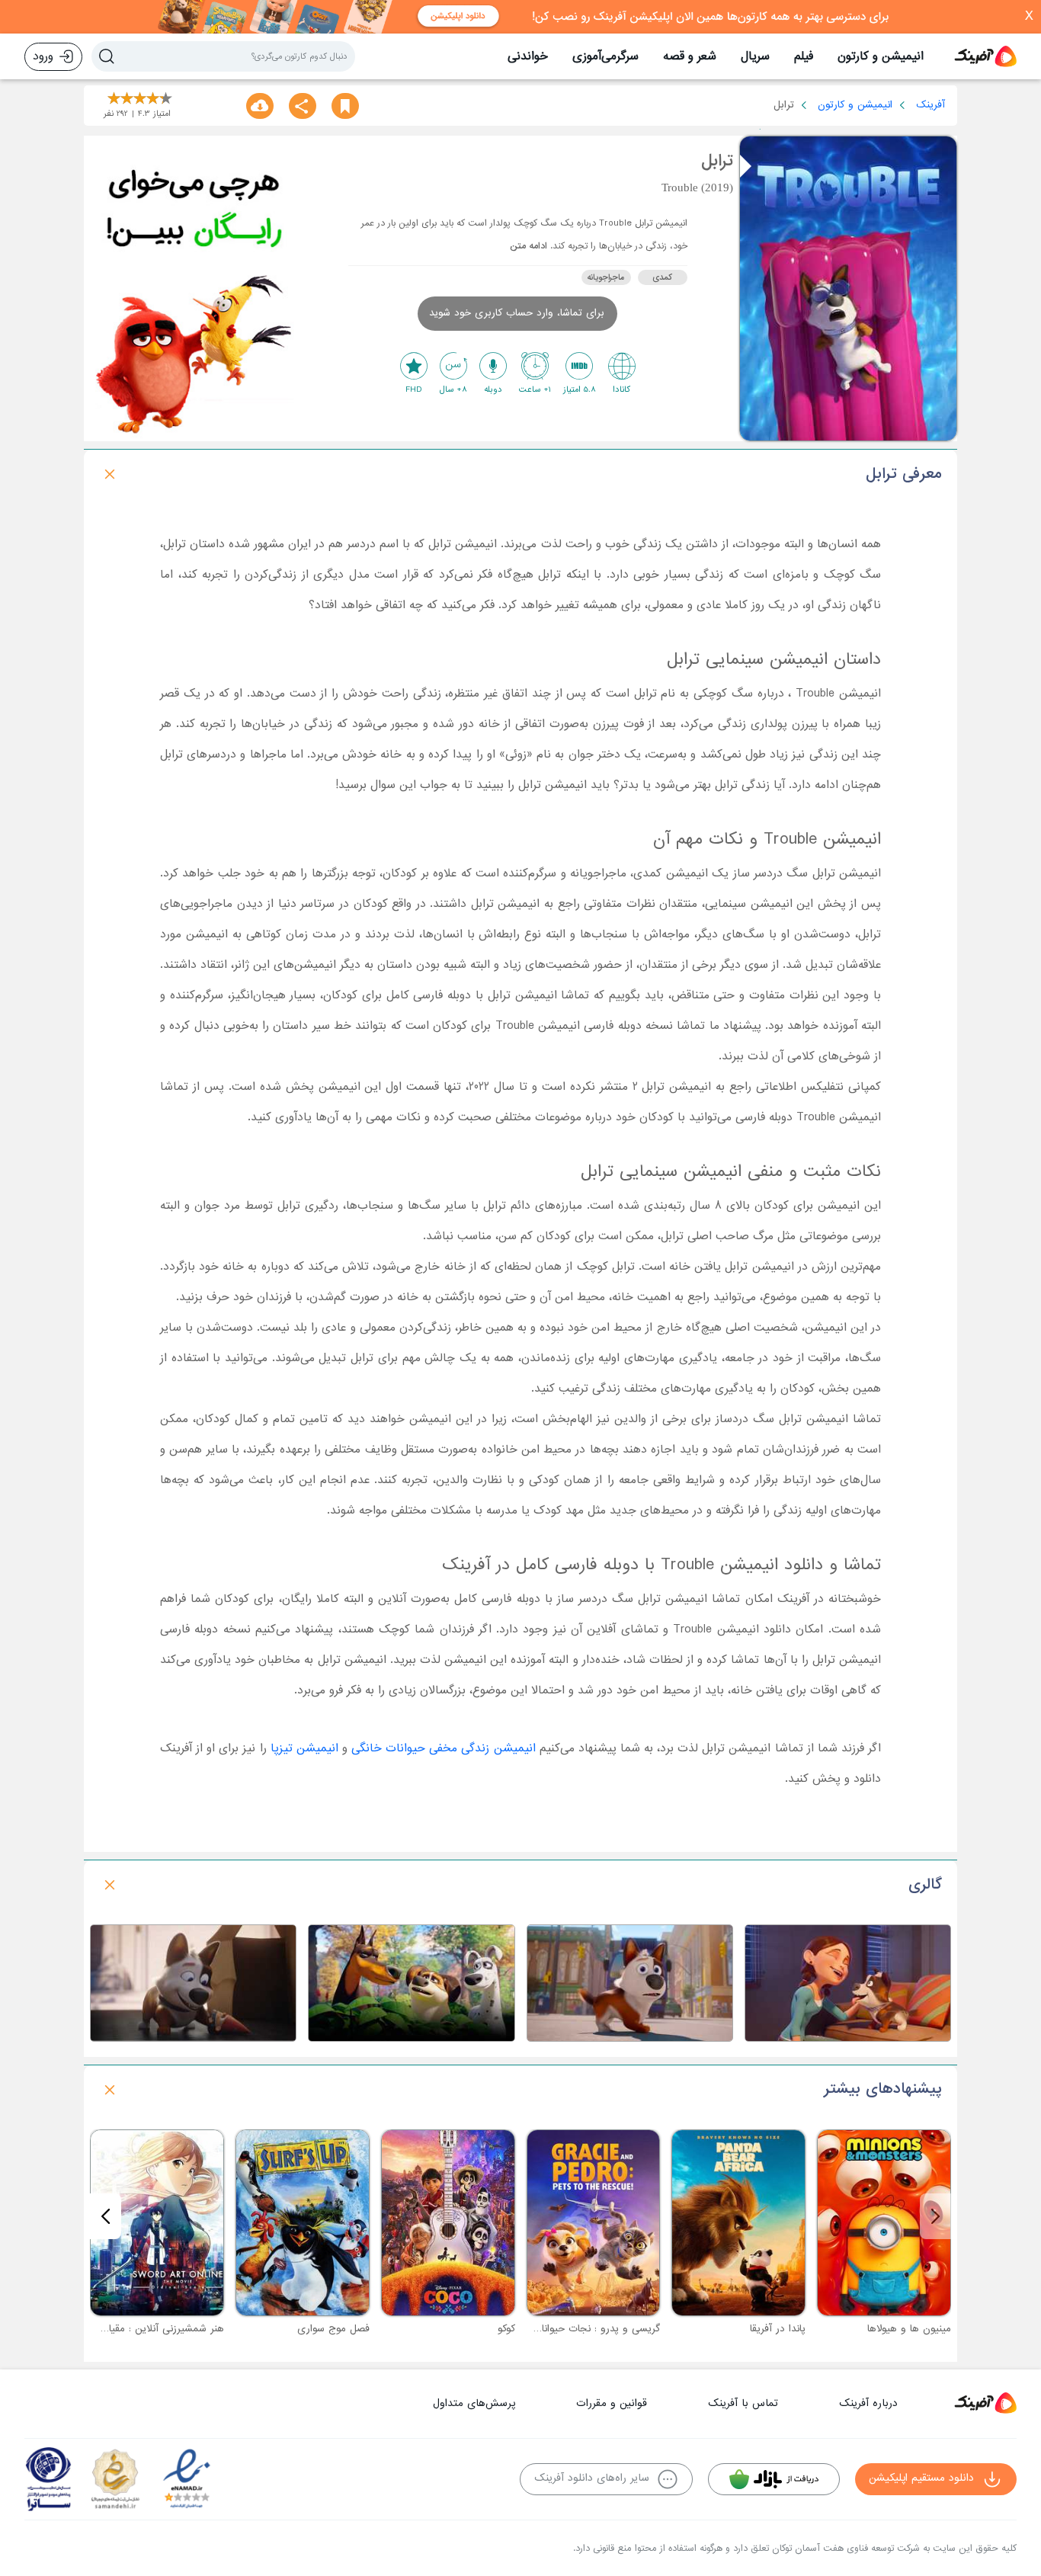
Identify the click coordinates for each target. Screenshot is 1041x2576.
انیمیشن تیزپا (304, 1748)
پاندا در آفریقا (778, 2329)
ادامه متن (529, 246)
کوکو (506, 2329)
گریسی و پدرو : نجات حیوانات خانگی (582, 2329)
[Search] (107, 56)
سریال (755, 56)
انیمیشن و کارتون (881, 56)
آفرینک (930, 105)
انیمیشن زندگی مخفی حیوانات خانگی (443, 1748)
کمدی (662, 277)
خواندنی (528, 56)
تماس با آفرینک (743, 2403)
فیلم (804, 56)
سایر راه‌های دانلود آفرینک (592, 2478)
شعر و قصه (690, 56)
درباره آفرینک (868, 2403)
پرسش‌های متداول (474, 2403)
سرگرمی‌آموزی (605, 56)
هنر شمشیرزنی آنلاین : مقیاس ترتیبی (146, 2329)
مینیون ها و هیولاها (909, 2329)
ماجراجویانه (606, 277)
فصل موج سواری (333, 2329)
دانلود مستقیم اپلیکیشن (921, 2478)
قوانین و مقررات (612, 2403)
